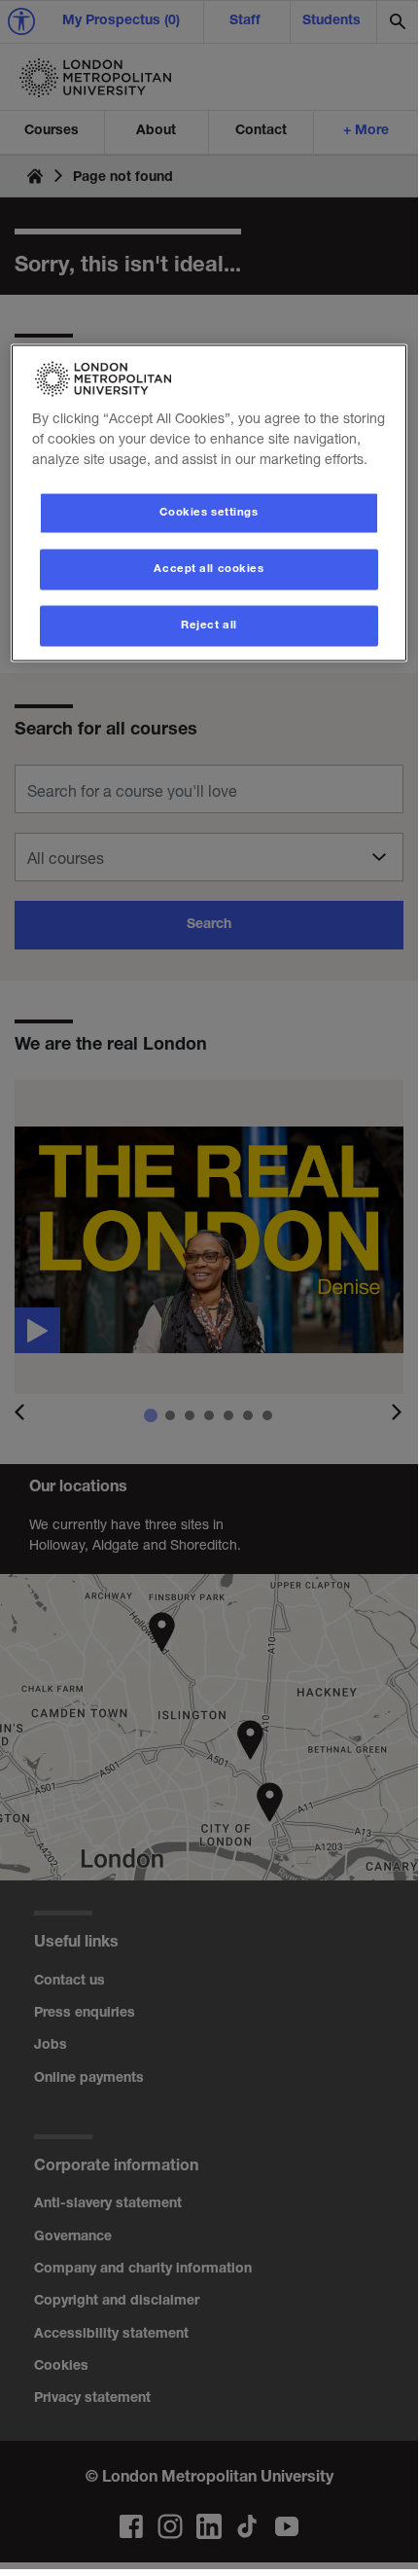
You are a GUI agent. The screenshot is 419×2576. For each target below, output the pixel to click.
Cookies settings (209, 513)
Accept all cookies (209, 570)
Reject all (209, 626)
